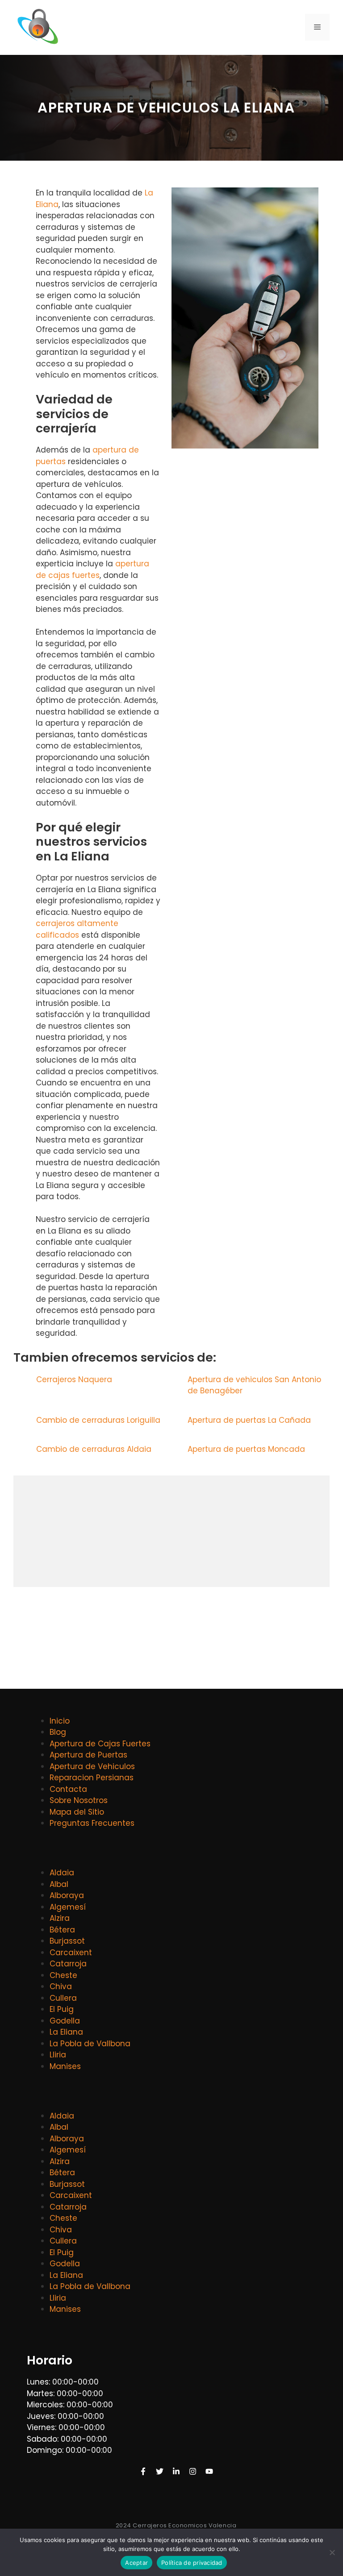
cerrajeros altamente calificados (77, 929)
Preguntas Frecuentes (92, 1823)
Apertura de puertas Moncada (247, 1449)
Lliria (58, 2055)
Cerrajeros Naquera (75, 1379)
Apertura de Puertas (88, 1755)
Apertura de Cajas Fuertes (100, 1744)
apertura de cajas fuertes (92, 569)
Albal (59, 1884)
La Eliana (66, 2032)
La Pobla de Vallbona (90, 2044)
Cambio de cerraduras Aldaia (95, 1449)
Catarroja (68, 1964)
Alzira (60, 1918)
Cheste (63, 1975)
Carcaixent (71, 1953)
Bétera (62, 1930)
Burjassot (67, 1941)
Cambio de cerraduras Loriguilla (99, 1420)
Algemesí (68, 1907)
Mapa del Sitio (77, 1812)
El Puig (62, 2009)
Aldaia (62, 1873)
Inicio (60, 1721)
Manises (65, 2066)
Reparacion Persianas (92, 1778)
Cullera (63, 1998)
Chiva (61, 1986)
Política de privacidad (192, 2563)
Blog (58, 1732)
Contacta (68, 1789)
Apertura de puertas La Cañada (250, 1420)
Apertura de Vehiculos (92, 1766)
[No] (332, 2552)
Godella (65, 2021)
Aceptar (136, 2563)
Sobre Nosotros (79, 1800)
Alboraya (67, 1895)
